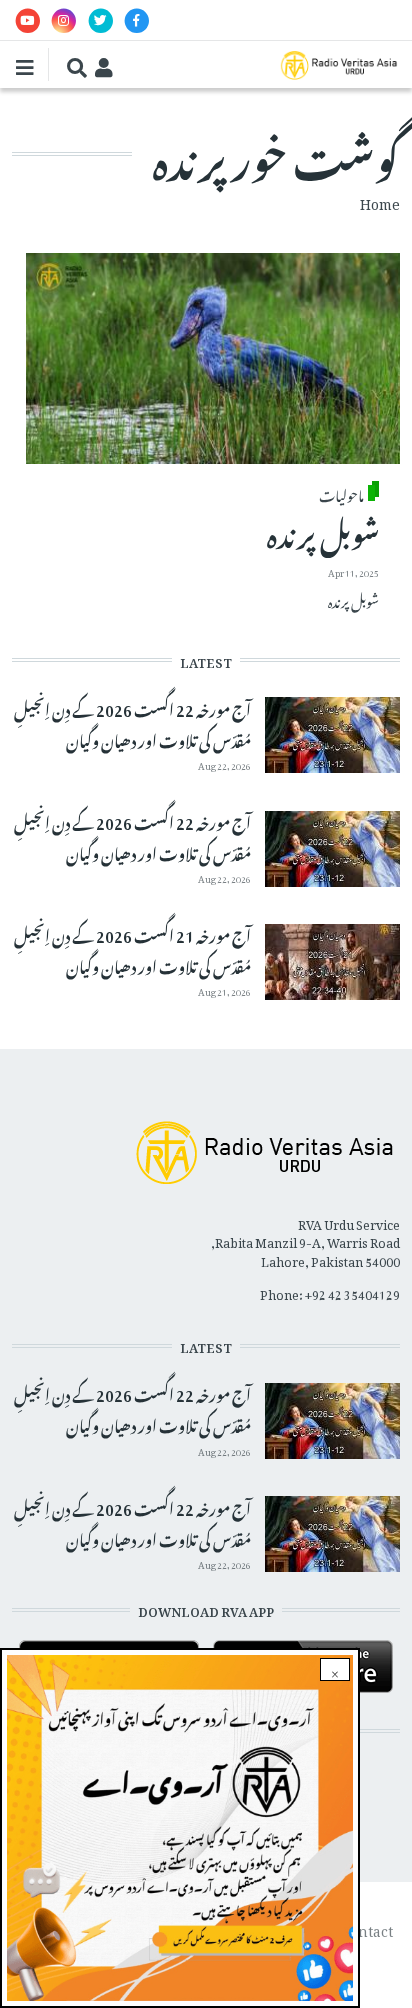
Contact (367, 1927)
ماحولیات (341, 493)
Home (380, 200)
